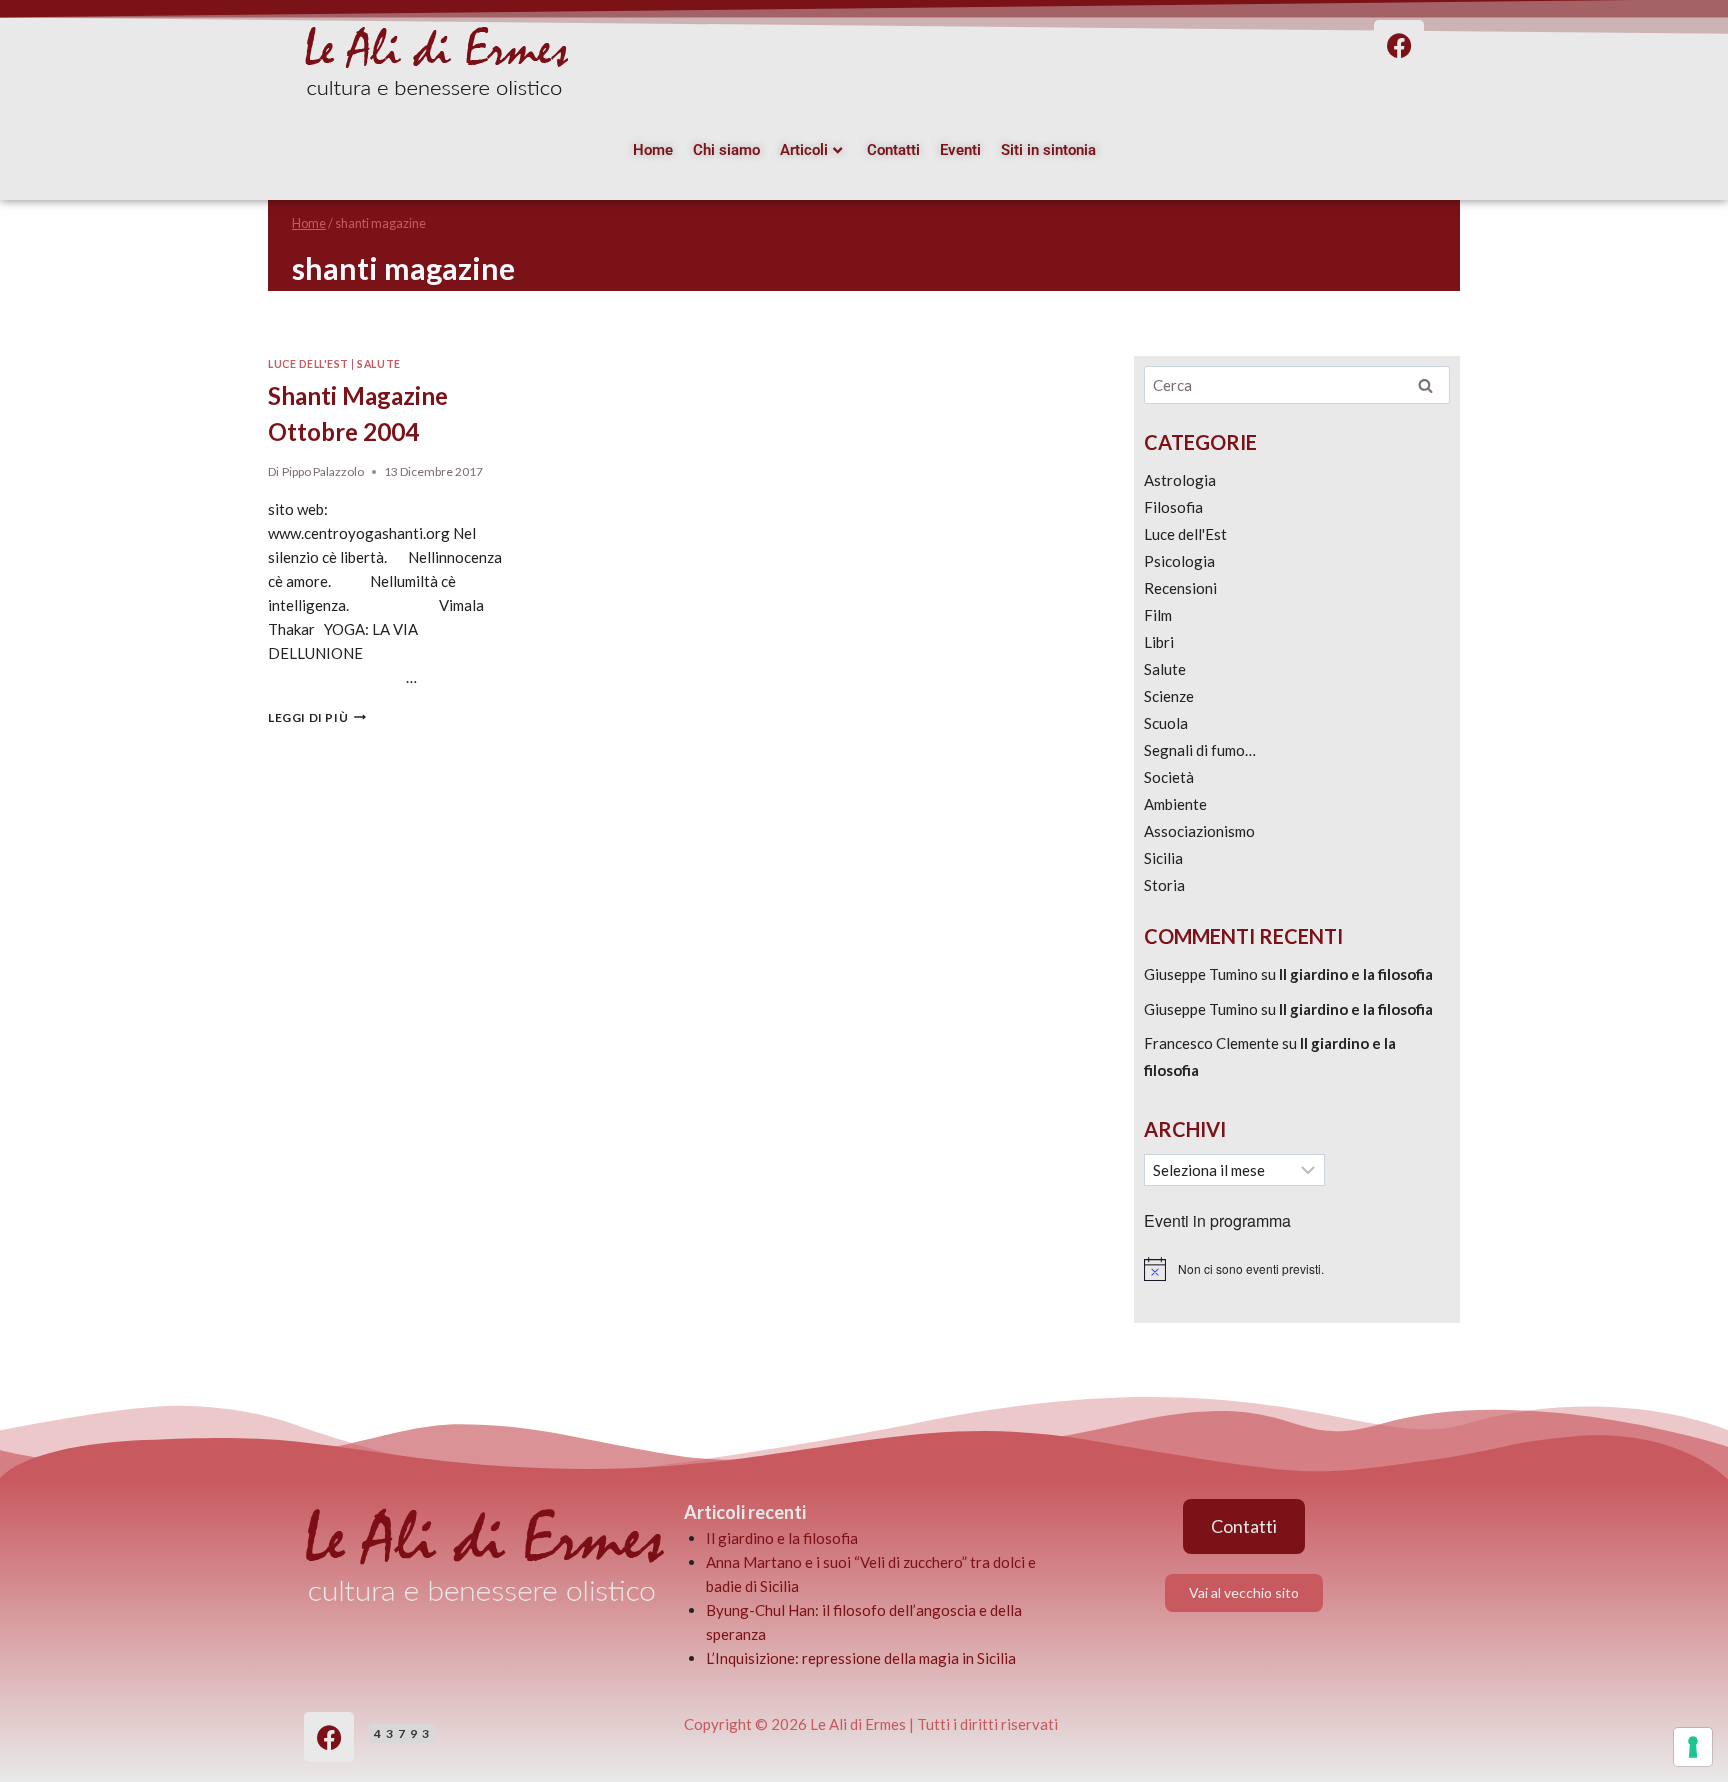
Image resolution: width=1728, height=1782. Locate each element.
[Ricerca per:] (1297, 385)
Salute (378, 364)
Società (1169, 777)
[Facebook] (329, 1737)
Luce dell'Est (308, 364)
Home (653, 150)
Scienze (1169, 696)
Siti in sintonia (1048, 150)
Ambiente (1175, 804)
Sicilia (1163, 858)
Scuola (1166, 723)
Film (1158, 615)
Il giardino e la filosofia (1356, 974)
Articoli (804, 150)
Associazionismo (1199, 831)
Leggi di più (317, 717)
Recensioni (1180, 588)
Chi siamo (726, 150)
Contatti (893, 150)
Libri (1159, 642)
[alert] (1297, 1269)
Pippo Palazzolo (323, 471)
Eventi (960, 150)
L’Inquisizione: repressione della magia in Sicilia (861, 1658)
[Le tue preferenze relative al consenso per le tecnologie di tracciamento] (1693, 1747)
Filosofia (1173, 507)
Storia (1164, 885)
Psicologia (1179, 561)
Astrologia (1180, 480)
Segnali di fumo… (1200, 750)
